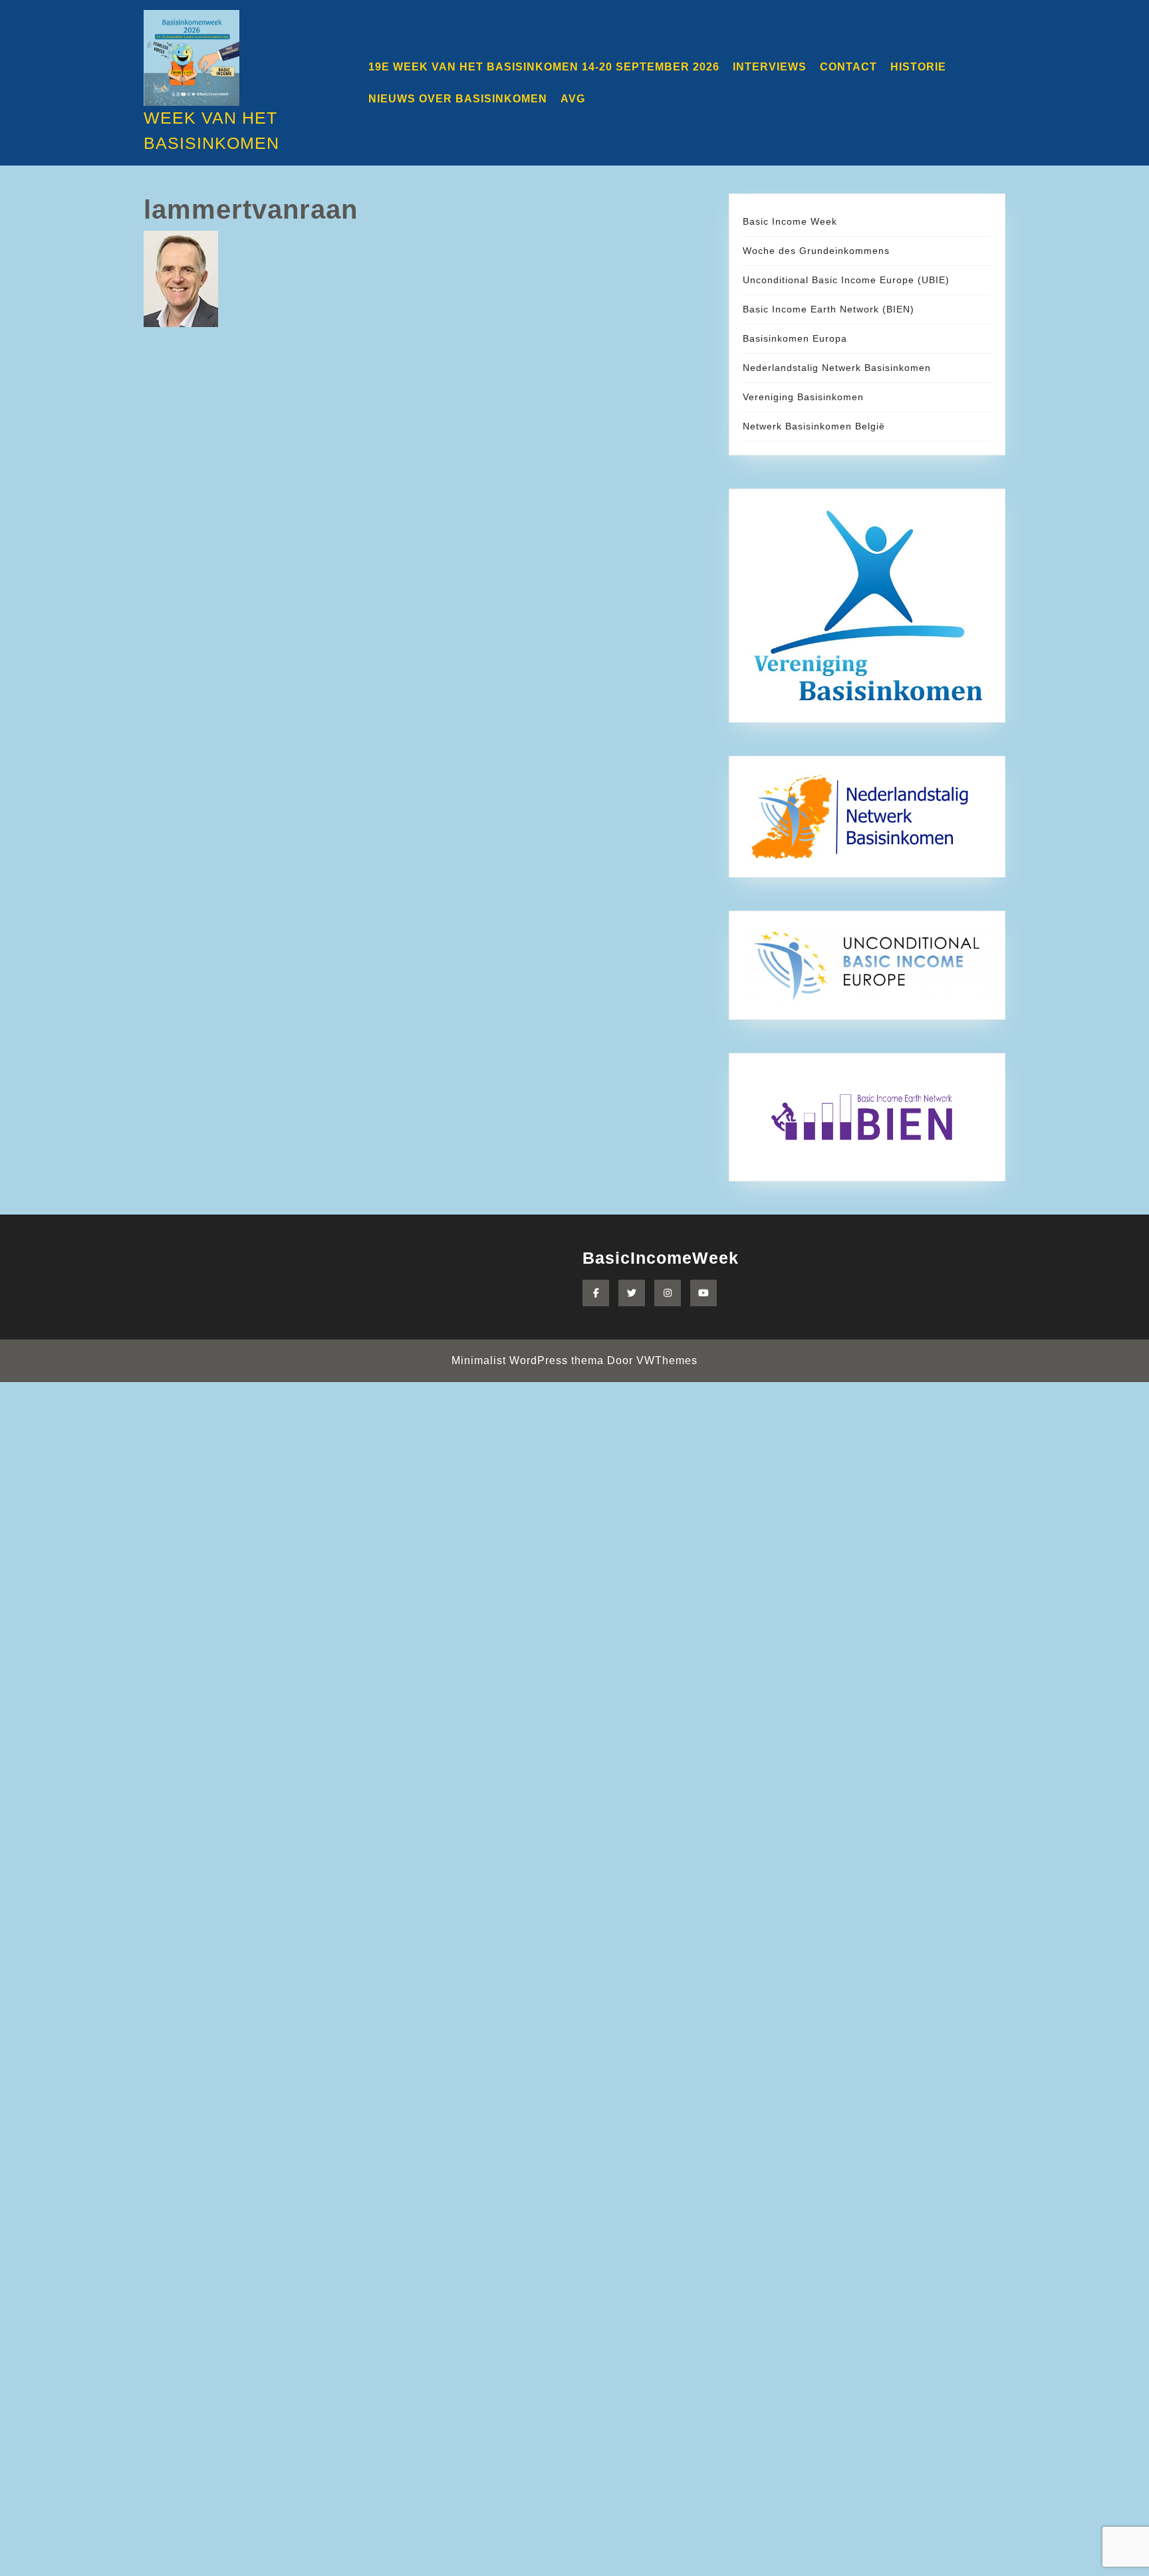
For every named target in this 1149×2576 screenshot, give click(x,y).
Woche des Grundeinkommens (816, 251)
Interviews (770, 67)
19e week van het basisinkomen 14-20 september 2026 (544, 67)
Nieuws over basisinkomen (458, 99)
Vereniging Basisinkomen (803, 397)
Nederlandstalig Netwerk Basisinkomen (837, 368)
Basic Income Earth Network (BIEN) (829, 309)
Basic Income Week (790, 221)
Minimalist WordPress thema (528, 1360)
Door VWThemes (652, 1360)
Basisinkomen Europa (795, 338)
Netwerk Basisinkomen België (814, 426)
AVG (573, 99)
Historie (918, 67)
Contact (848, 67)
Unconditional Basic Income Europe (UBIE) (846, 280)
